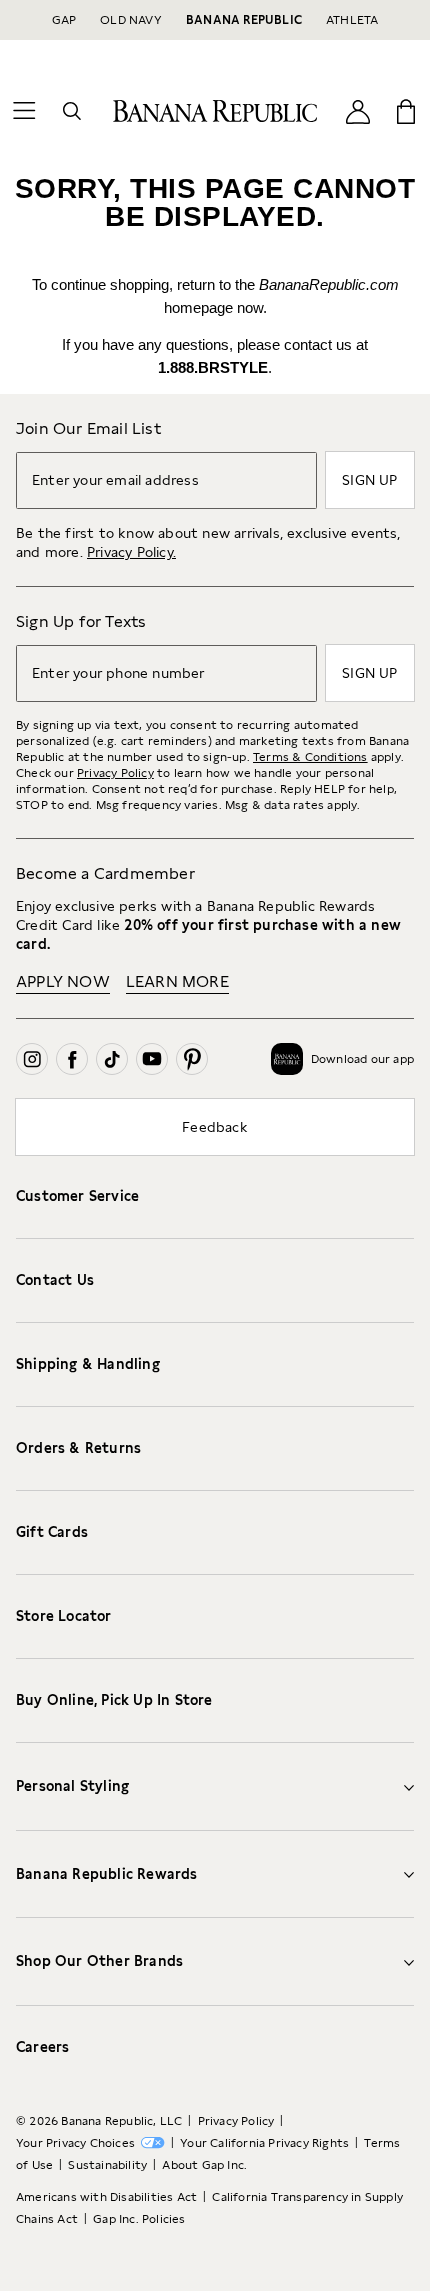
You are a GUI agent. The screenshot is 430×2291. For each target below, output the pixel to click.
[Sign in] (358, 110)
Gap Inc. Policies (139, 2219)
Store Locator (64, 1616)
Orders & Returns (78, 1448)
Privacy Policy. (131, 552)
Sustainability (107, 2165)
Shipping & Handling (88, 1364)
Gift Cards (52, 1532)
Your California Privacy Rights (264, 2143)
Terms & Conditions (310, 757)
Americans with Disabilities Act (106, 2197)
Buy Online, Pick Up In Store (114, 1700)
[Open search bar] (72, 111)
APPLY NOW (63, 981)
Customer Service (77, 1196)
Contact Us (55, 1280)
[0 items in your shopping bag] (406, 111)
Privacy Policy (115, 773)
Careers (42, 2047)
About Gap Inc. (204, 2165)
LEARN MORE (177, 981)
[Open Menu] (24, 111)
